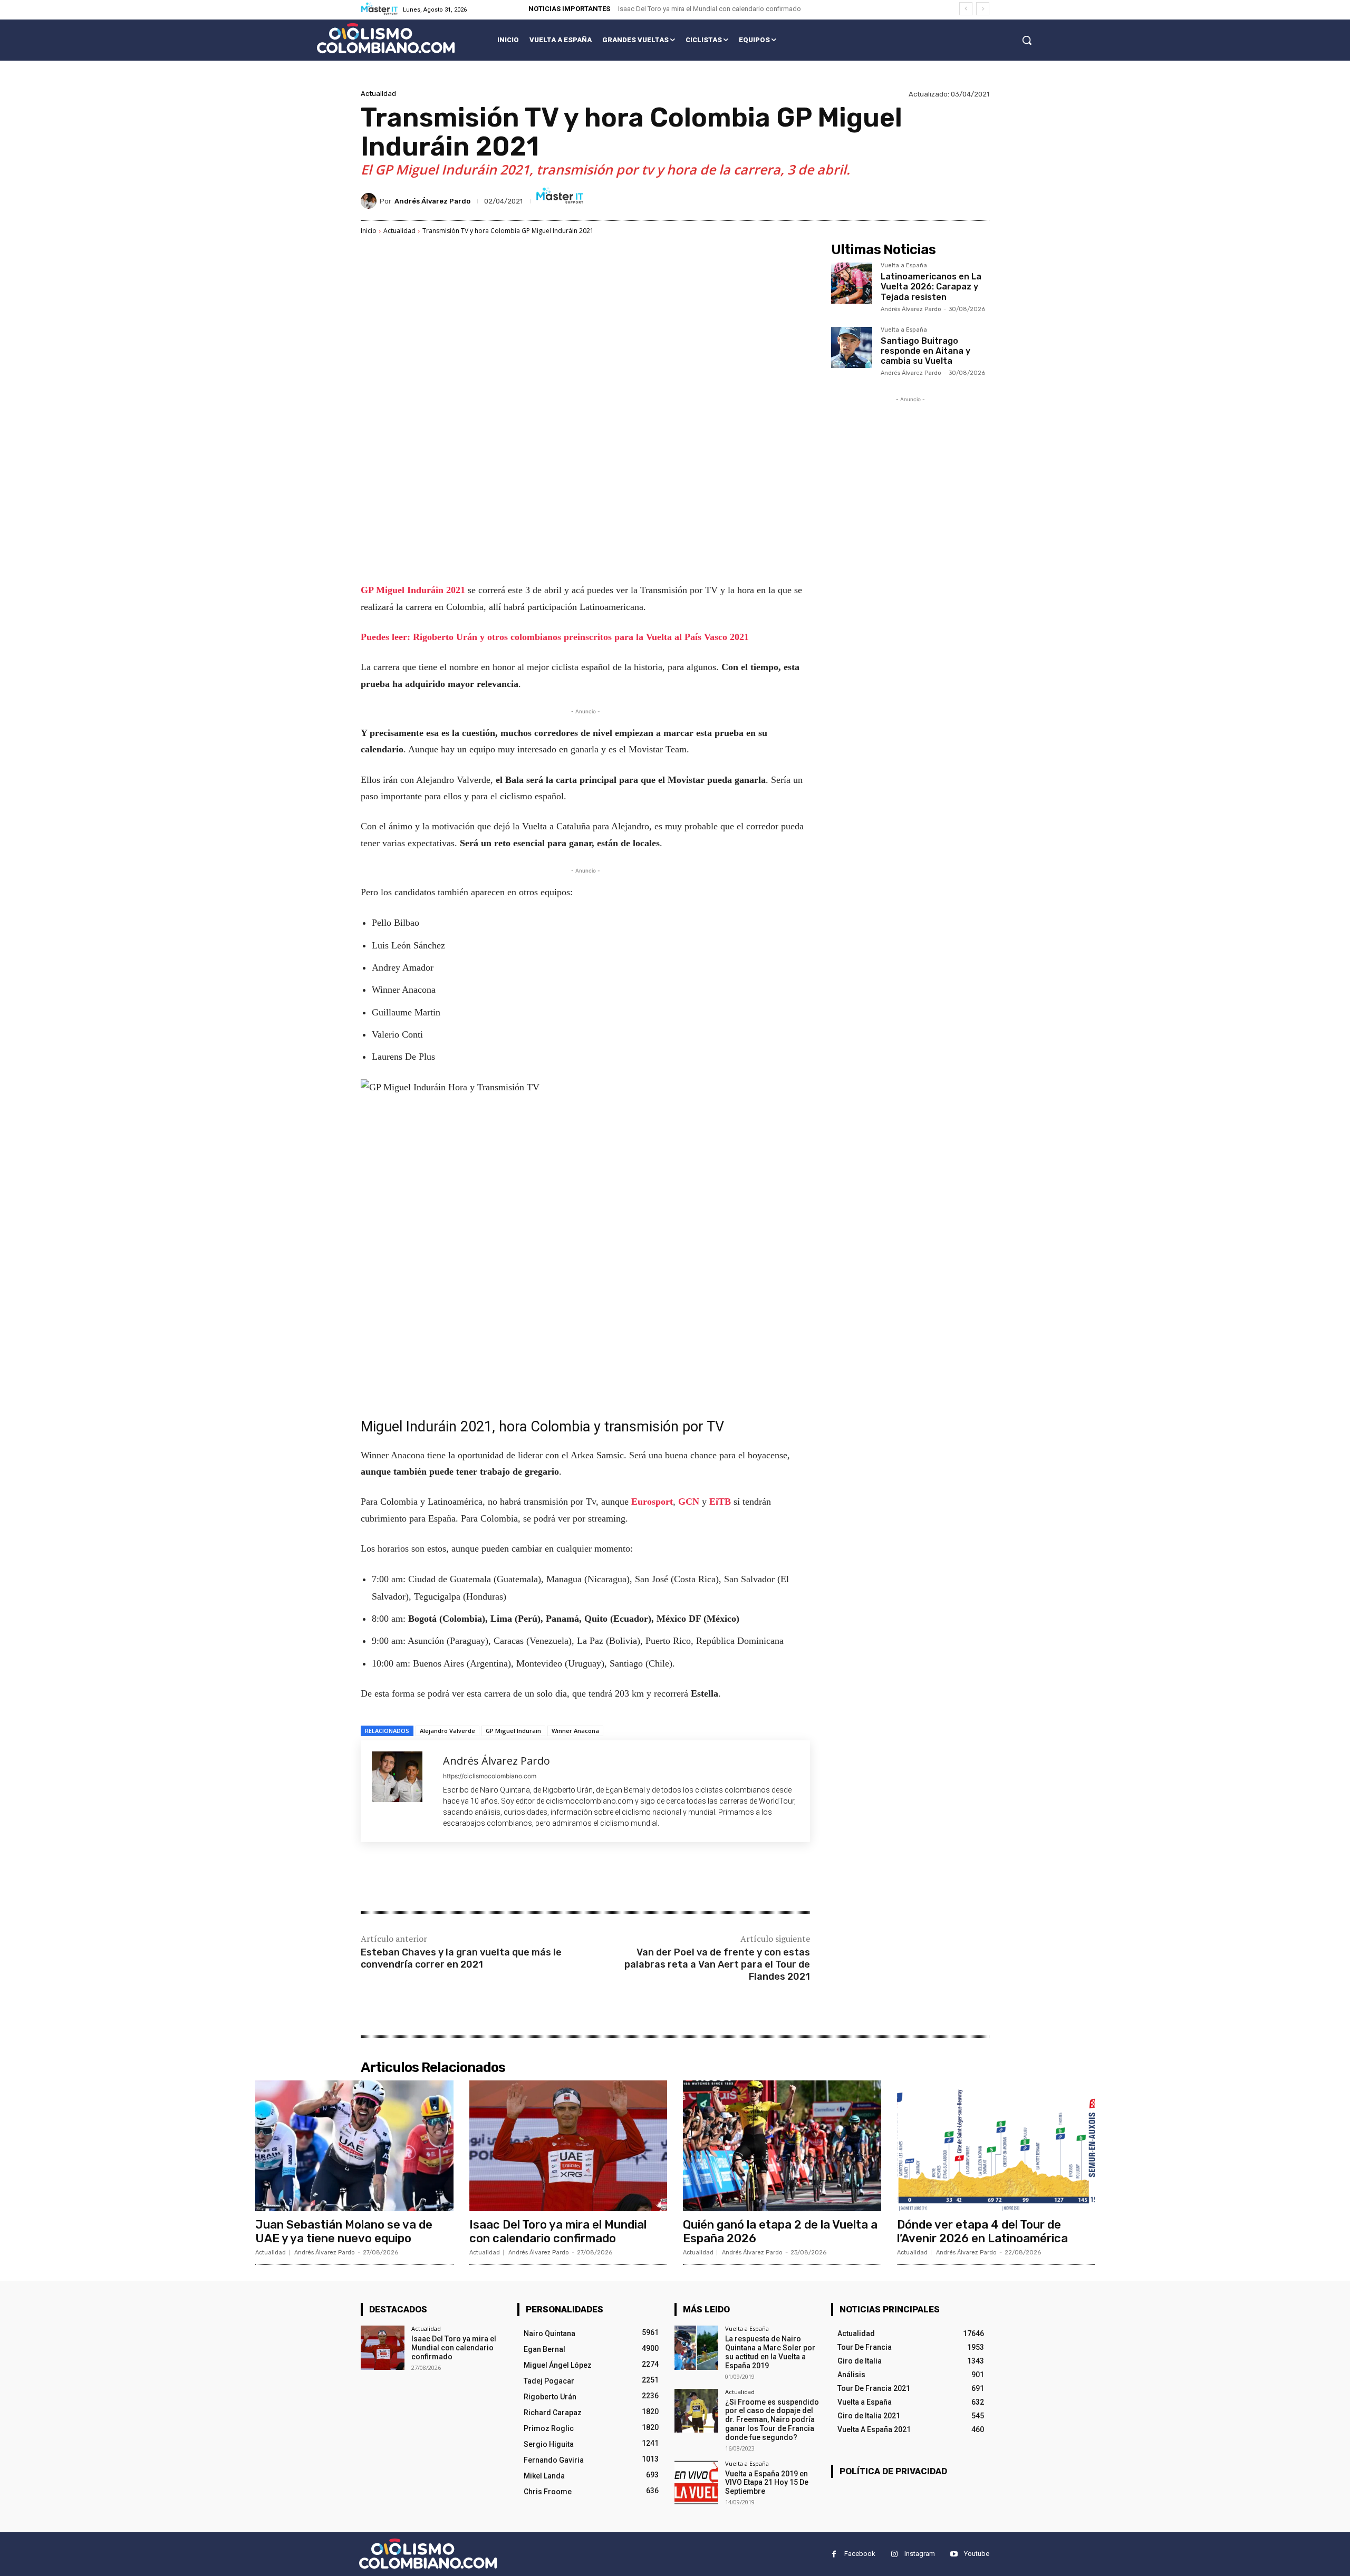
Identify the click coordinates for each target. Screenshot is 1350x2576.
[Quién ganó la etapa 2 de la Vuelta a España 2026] (782, 2146)
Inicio (369, 231)
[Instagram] (894, 2554)
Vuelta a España (904, 266)
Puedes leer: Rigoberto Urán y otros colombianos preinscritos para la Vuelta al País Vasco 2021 (555, 637)
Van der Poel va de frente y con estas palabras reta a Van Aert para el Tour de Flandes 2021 (717, 1965)
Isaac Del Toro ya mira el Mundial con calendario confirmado (710, 9)
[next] (983, 9)
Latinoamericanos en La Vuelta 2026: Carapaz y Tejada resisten (931, 287)
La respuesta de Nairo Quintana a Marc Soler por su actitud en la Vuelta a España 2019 (770, 2352)
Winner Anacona (575, 1731)
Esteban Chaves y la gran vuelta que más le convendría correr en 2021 (461, 1958)
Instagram (920, 2554)
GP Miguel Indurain (513, 1731)
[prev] (966, 9)
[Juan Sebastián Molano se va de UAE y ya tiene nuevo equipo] (354, 2146)
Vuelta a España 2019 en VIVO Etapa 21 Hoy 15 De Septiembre (767, 2483)
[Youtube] (954, 2554)
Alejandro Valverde (447, 1731)
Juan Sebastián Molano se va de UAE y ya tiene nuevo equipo (344, 2231)
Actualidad (378, 94)
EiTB (720, 1502)
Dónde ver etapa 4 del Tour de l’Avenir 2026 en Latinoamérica (982, 2231)
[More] (534, 1878)
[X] (461, 1878)
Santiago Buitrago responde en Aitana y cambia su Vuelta (925, 351)
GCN (689, 1502)
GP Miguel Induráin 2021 (414, 590)
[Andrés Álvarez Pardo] (370, 201)
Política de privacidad (893, 2471)
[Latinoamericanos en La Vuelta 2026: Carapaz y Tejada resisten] (852, 283)
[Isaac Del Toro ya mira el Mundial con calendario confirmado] (568, 2146)
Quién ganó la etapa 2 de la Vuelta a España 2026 (780, 2231)
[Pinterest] (485, 1878)
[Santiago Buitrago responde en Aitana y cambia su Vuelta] (852, 347)
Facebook (860, 2554)
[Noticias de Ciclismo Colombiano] (386, 38)
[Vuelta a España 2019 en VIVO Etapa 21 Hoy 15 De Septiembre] (696, 2482)
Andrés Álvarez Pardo (432, 201)
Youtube (977, 2554)
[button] (1027, 40)
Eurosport (652, 1502)
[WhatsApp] (509, 1878)
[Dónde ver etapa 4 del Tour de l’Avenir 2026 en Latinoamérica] (996, 2146)
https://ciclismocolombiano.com (490, 1776)
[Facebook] (437, 1878)
